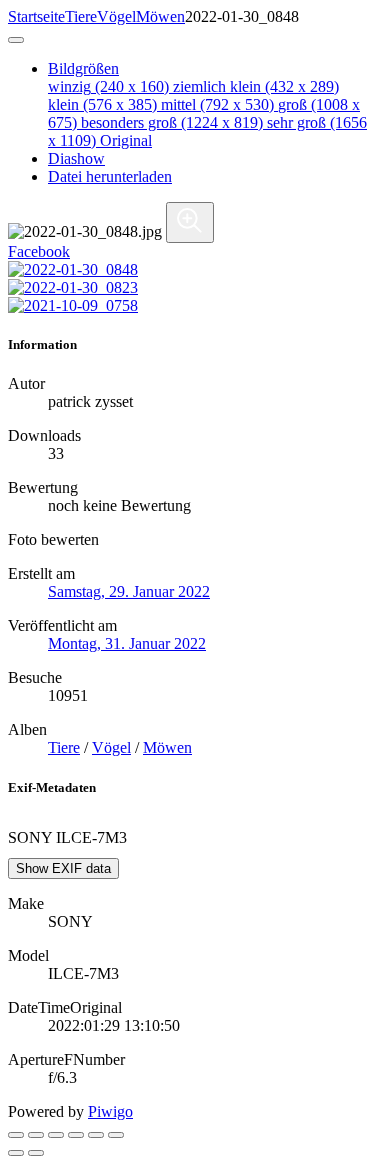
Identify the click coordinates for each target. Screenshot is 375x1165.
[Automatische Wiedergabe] (116, 1135)
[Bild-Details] (96, 1135)
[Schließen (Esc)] (16, 1135)
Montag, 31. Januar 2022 (127, 643)
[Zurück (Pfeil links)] (16, 1153)
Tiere (81, 16)
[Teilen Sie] (36, 1135)
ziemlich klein (256, 86)
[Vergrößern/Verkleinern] (76, 1135)
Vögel (116, 16)
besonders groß (172, 122)
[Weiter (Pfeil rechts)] (36, 1153)
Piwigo (110, 1111)
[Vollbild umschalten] (56, 1135)
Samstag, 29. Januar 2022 (129, 591)
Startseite (36, 16)
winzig (108, 86)
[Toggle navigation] (16, 40)
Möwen (160, 16)
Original (126, 140)
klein (102, 104)
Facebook (39, 251)
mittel (217, 104)
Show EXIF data (63, 868)
